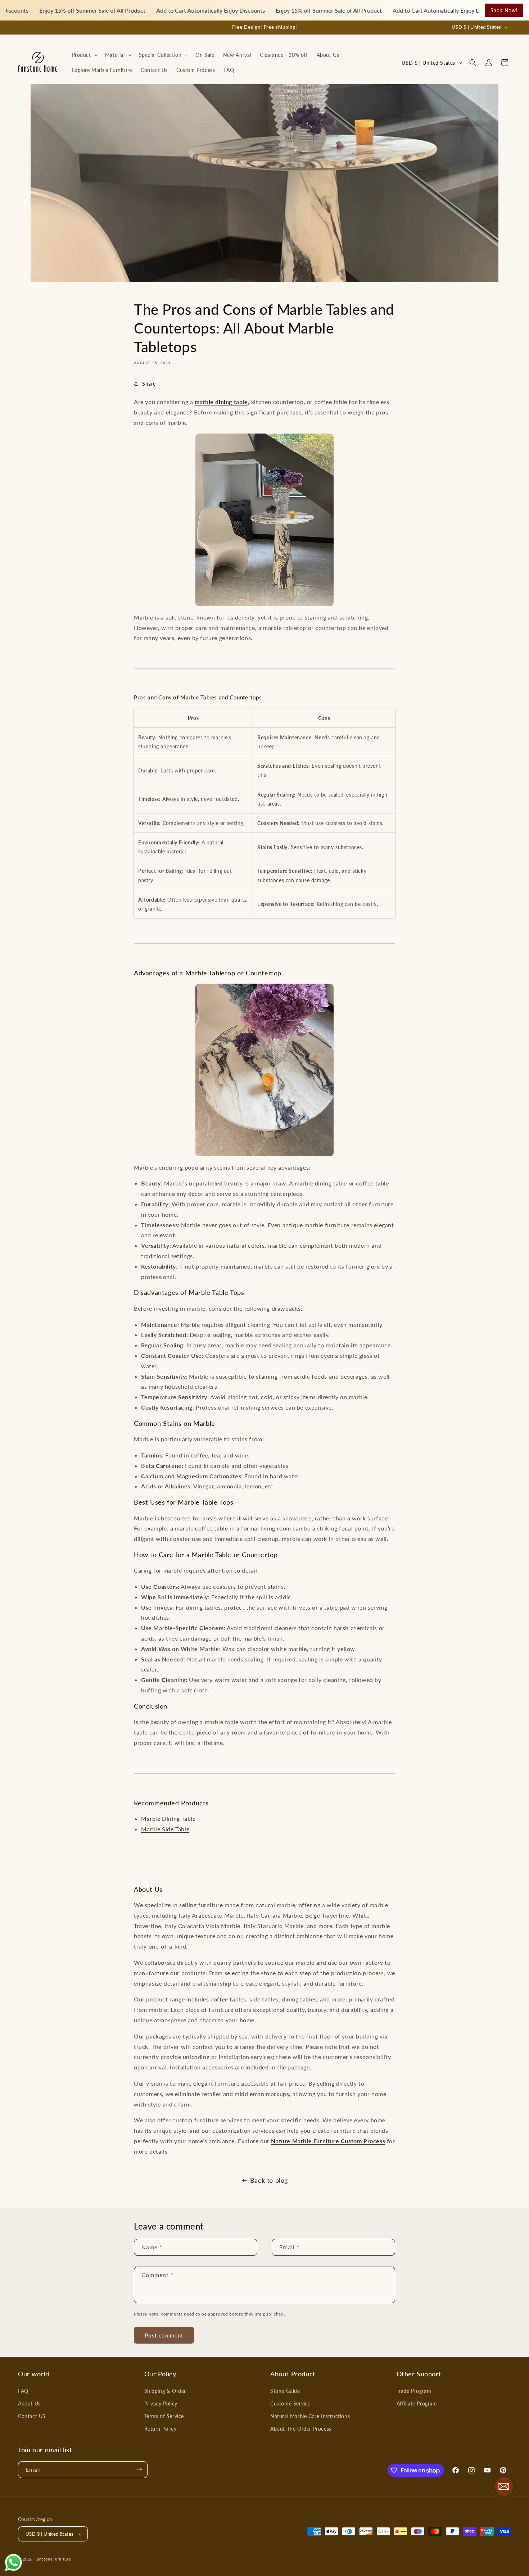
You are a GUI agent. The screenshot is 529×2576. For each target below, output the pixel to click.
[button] (84, 55)
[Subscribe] (139, 2470)
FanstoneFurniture (53, 2559)
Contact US (32, 2416)
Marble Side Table (165, 1829)
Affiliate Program (417, 2403)
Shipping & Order (165, 2391)
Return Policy (160, 2429)
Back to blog (269, 2180)
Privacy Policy (161, 2403)
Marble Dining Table (168, 1818)
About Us (29, 2403)
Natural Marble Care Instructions (310, 2416)
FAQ (23, 2391)
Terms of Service (164, 2416)
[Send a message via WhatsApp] (13, 2563)
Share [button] (149, 383)
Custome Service (290, 2403)
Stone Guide (285, 2391)
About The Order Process (301, 2429)
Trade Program (414, 2391)
